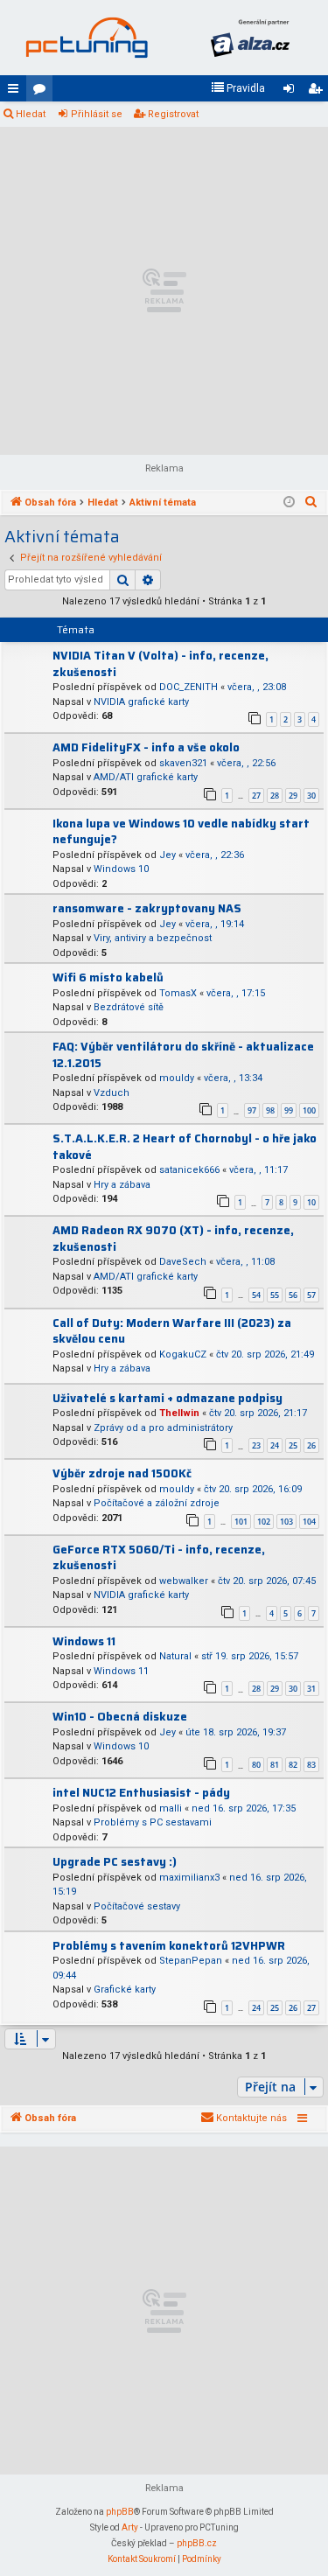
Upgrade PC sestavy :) (115, 1862)
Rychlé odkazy (17, 92)
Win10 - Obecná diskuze (120, 1717)
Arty (130, 2527)
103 (286, 1522)
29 (293, 796)
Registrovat (173, 114)
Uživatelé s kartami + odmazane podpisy (167, 1398)
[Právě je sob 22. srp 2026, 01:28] (289, 503)
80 (256, 1765)
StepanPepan (191, 1961)
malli (171, 1808)
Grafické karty (125, 1990)
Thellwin (179, 1413)
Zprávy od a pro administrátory (163, 1428)
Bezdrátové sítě (129, 1007)
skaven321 (183, 763)
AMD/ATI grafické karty (146, 777)
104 (309, 1522)
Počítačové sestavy (137, 1906)
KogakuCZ (183, 1354)
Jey (167, 855)
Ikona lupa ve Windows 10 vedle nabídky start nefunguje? (181, 832)
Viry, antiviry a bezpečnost (153, 938)
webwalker (184, 1581)
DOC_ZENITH (188, 687)
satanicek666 (189, 1170)
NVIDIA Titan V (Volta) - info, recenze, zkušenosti (161, 664)
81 (275, 1765)
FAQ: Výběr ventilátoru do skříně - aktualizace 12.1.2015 (183, 1055)
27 (256, 796)
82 (293, 1765)
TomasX (178, 993)
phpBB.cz (197, 2543)
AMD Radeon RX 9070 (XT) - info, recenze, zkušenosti (173, 1239)
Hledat (31, 114)
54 (256, 1295)
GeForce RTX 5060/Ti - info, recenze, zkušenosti (159, 1558)
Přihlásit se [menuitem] (292, 92)
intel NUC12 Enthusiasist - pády (141, 1793)
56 (293, 1295)
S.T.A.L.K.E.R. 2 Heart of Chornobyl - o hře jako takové (185, 1147)
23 (256, 1445)
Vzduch (112, 1093)
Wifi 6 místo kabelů (108, 977)
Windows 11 (84, 1641)
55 (275, 1295)
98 (270, 1110)
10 (311, 1202)
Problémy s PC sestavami (153, 1822)
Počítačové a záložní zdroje (157, 1503)
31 (311, 1689)
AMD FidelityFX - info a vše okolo (146, 747)
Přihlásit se (97, 114)
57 (311, 1295)
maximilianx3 (189, 1878)
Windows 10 (121, 869)
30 (311, 796)
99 (289, 1110)
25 (293, 1445)
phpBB (120, 2512)
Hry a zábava (122, 1185)
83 (311, 1765)
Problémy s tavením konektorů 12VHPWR (169, 1946)
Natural (175, 1656)
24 (275, 1445)
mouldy (177, 1078)
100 (309, 1110)
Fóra (43, 92)
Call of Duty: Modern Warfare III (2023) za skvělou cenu (172, 1331)
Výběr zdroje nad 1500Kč (122, 1473)
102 (264, 1522)
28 (275, 796)
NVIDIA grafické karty (141, 702)
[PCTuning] (87, 38)
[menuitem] (238, 88)
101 (241, 1522)
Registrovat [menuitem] (318, 92)
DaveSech (183, 1262)
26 (311, 1445)
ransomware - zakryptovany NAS (147, 908)
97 (252, 1110)
